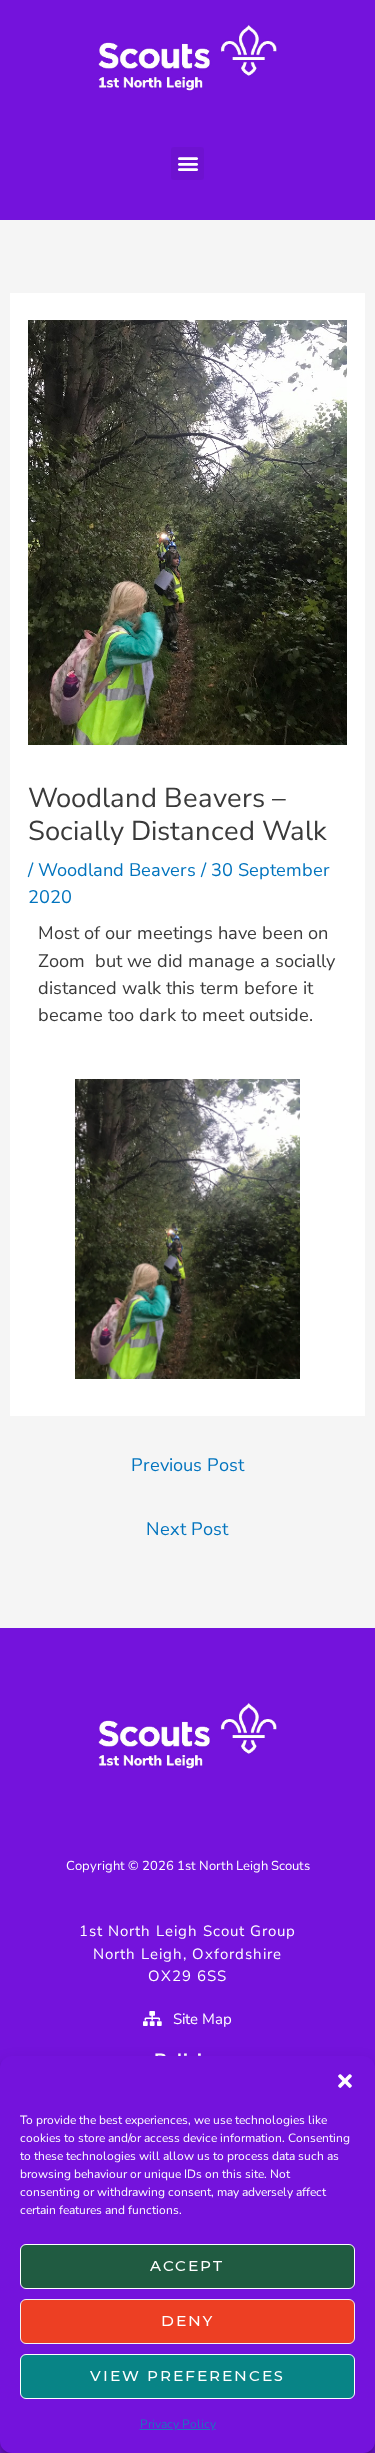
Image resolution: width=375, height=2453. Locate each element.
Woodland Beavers (117, 870)
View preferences (187, 2375)
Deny (187, 2320)
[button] (345, 2081)
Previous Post (187, 1465)
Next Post (187, 1529)
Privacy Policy (178, 2424)
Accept (187, 2265)
